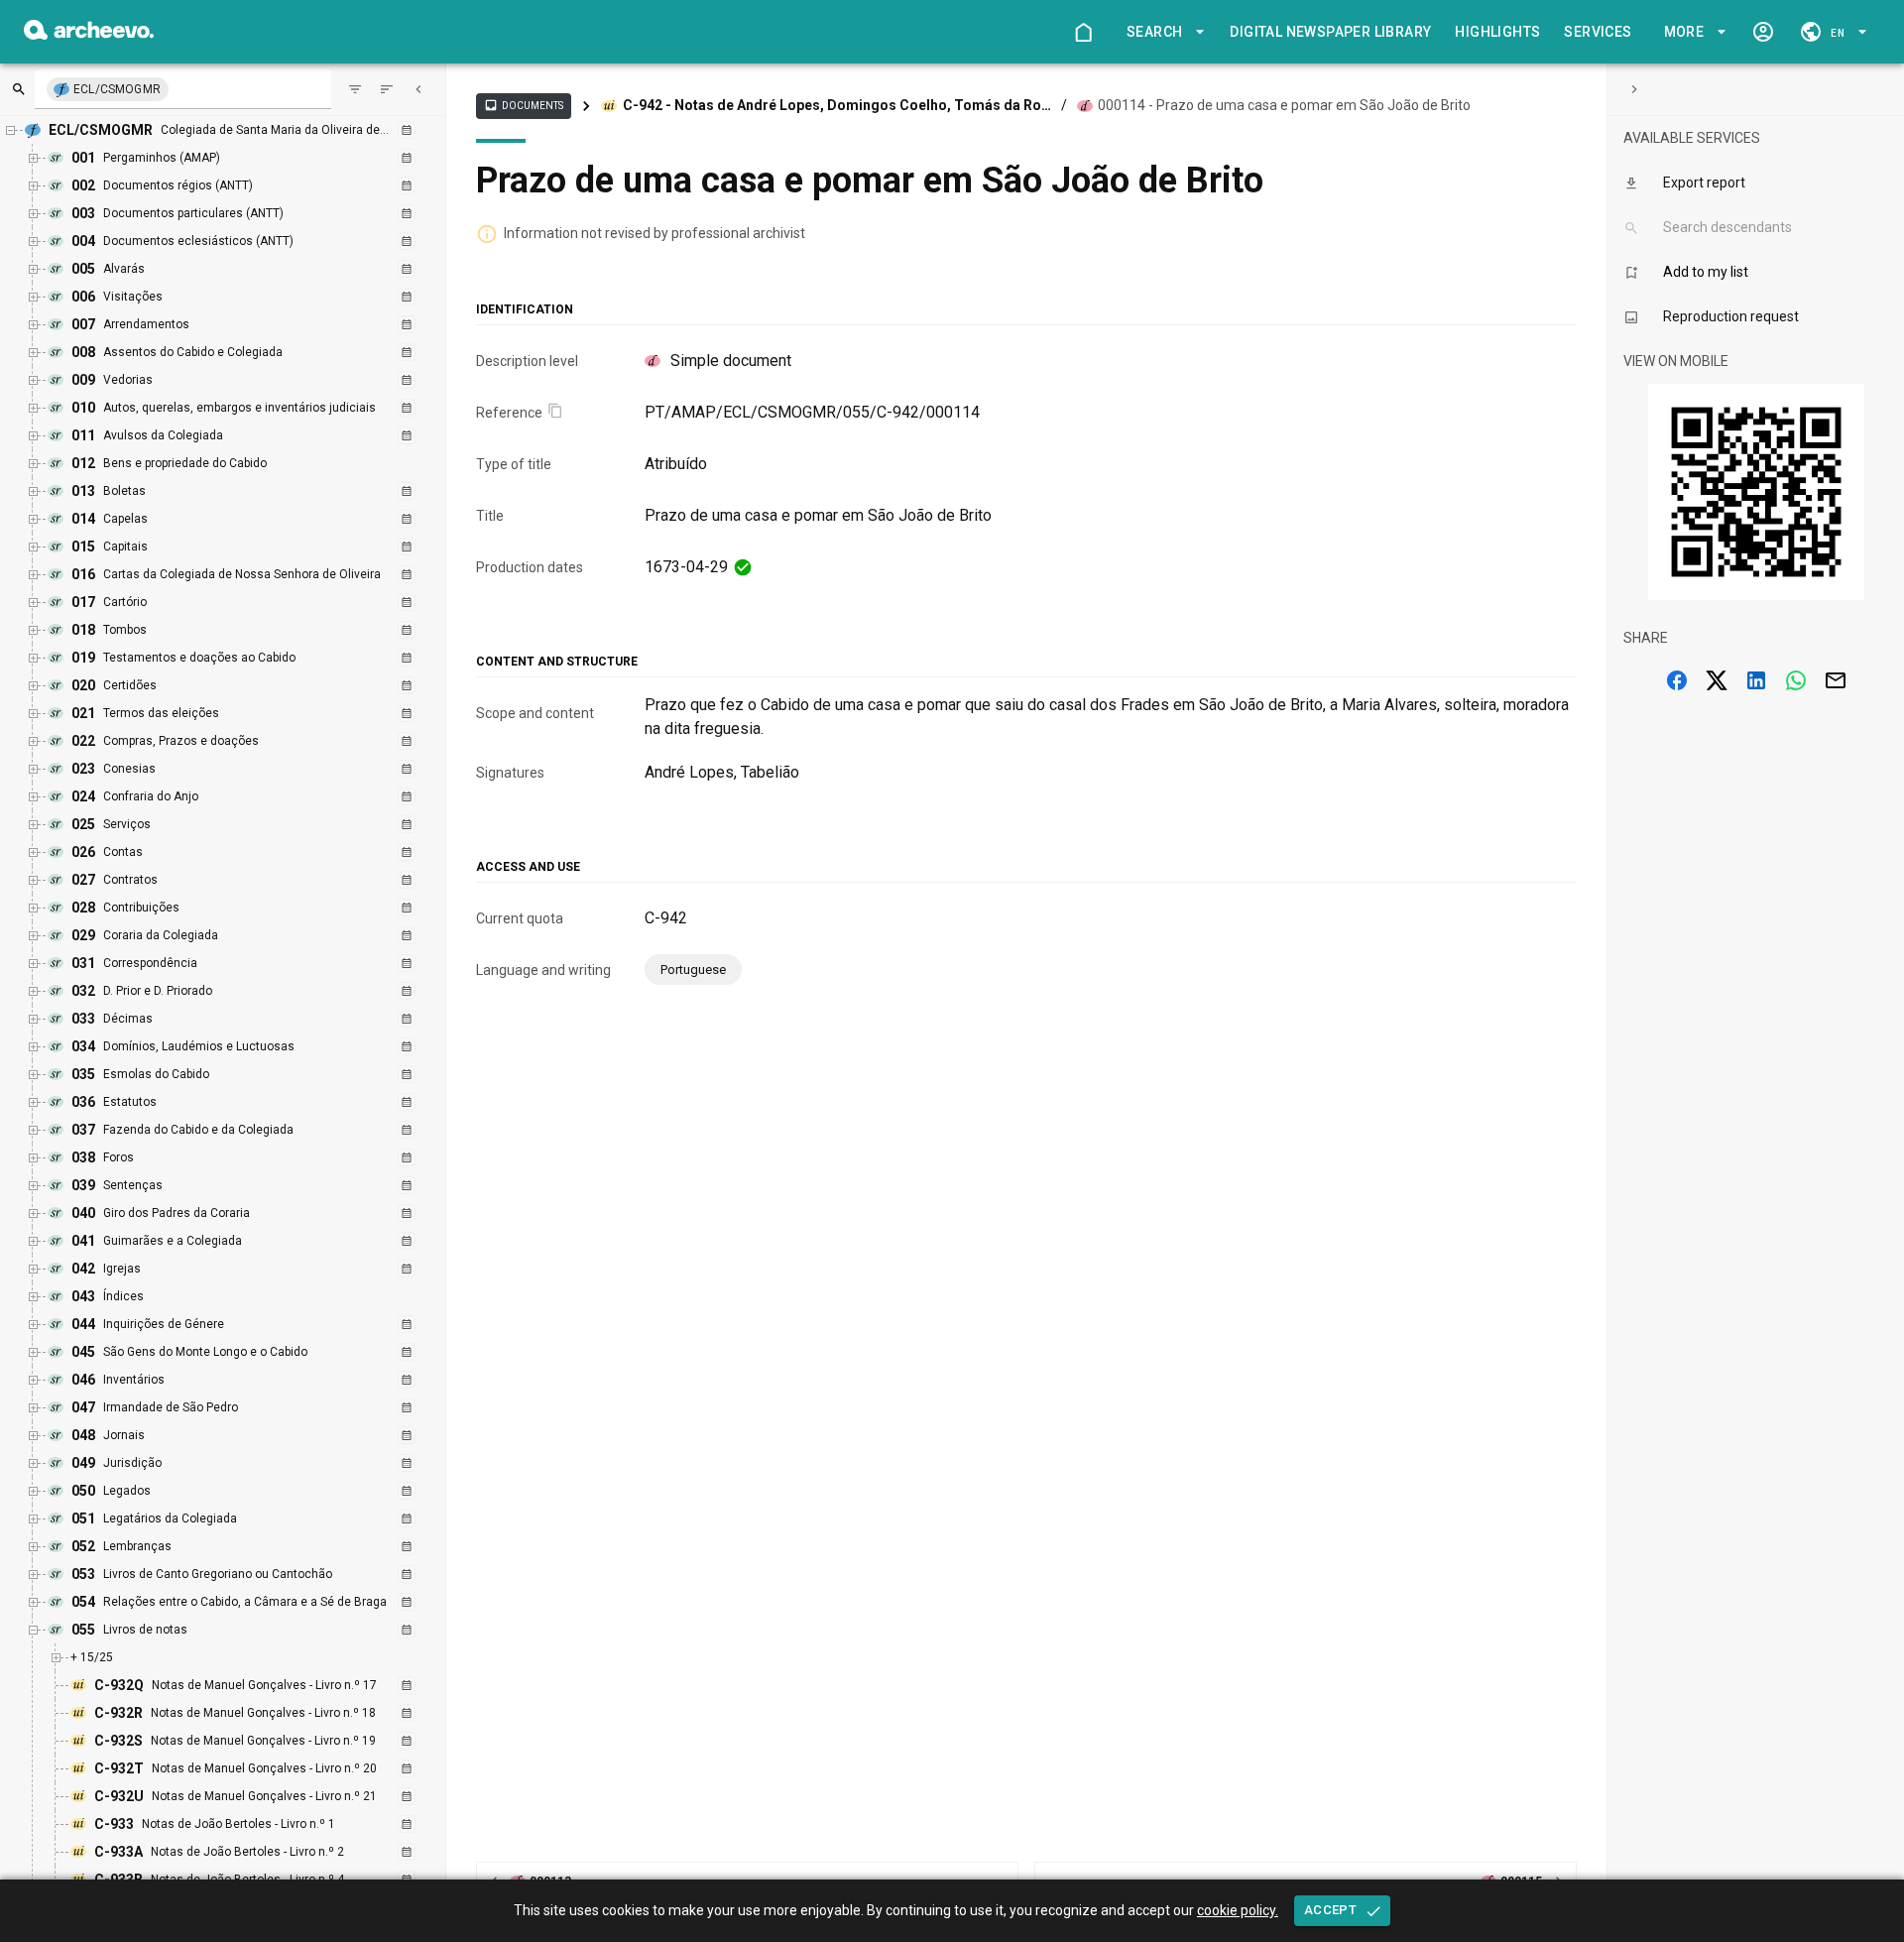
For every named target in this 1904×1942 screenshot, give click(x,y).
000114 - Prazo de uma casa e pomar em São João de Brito (1284, 105)
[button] (1162, 32)
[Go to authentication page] (1763, 32)
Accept (1330, 1910)
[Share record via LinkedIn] (1756, 680)
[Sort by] (355, 89)
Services (1598, 32)
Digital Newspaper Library (1330, 32)
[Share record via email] (1836, 680)
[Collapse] (418, 89)
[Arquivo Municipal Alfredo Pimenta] (89, 34)
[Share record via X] (1717, 680)
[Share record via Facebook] (1677, 680)
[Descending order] (387, 89)
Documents (524, 105)
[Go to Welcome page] (1083, 32)
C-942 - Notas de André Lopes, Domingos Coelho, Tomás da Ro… (837, 105)
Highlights (1497, 32)
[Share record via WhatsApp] (1796, 680)
